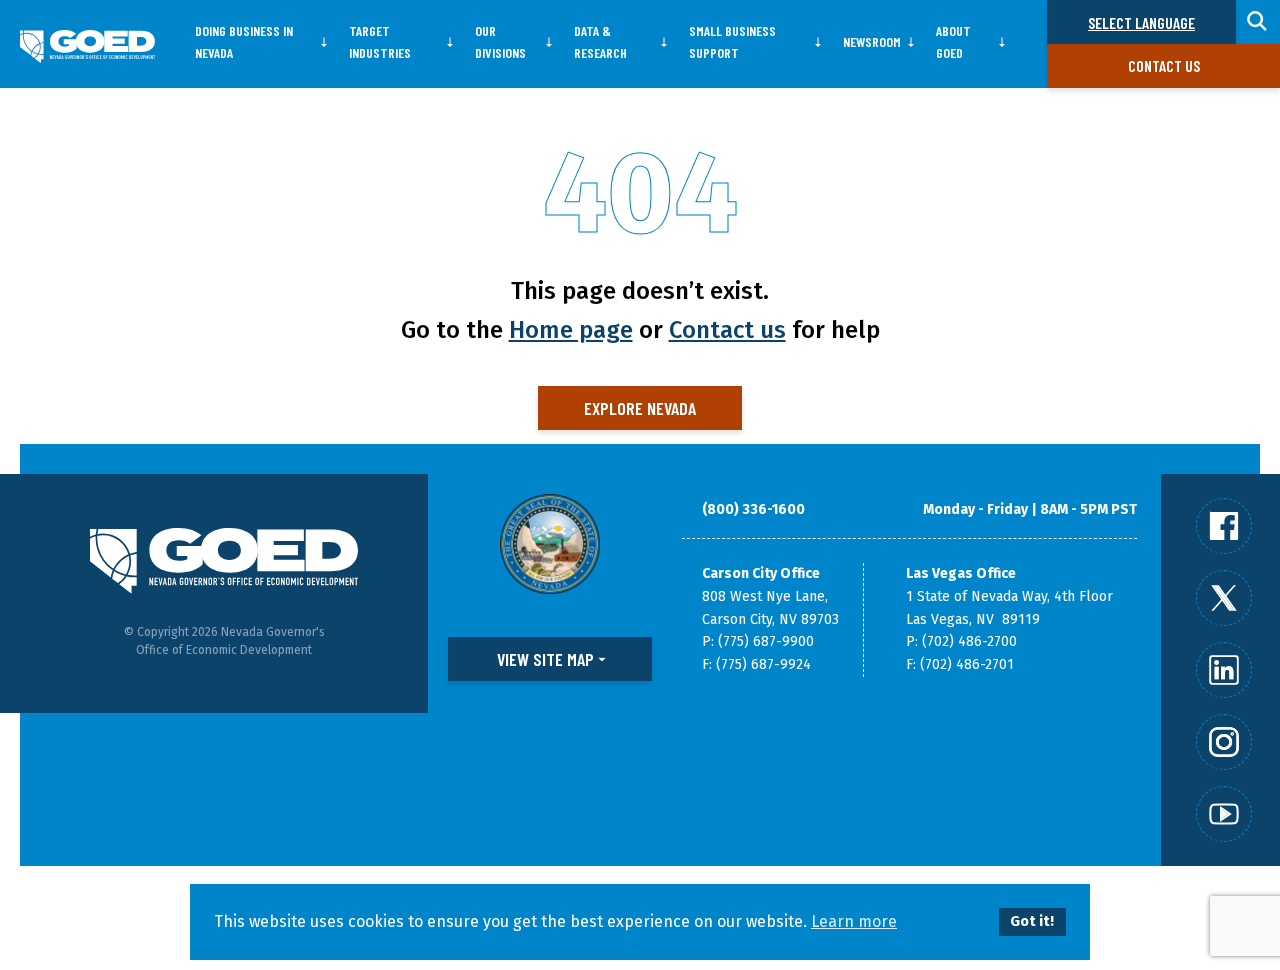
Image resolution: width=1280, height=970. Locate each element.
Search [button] (1258, 22)
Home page (571, 330)
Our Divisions (500, 41)
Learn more (854, 921)
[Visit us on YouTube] (1224, 814)
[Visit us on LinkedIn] (1224, 670)
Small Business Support (732, 41)
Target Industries (380, 41)
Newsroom (872, 41)
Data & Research (600, 41)
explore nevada (640, 408)
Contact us (1164, 65)
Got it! (1032, 921)
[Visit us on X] (1224, 598)
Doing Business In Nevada (244, 41)
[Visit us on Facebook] (1224, 526)
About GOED (953, 41)
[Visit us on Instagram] (1224, 742)
